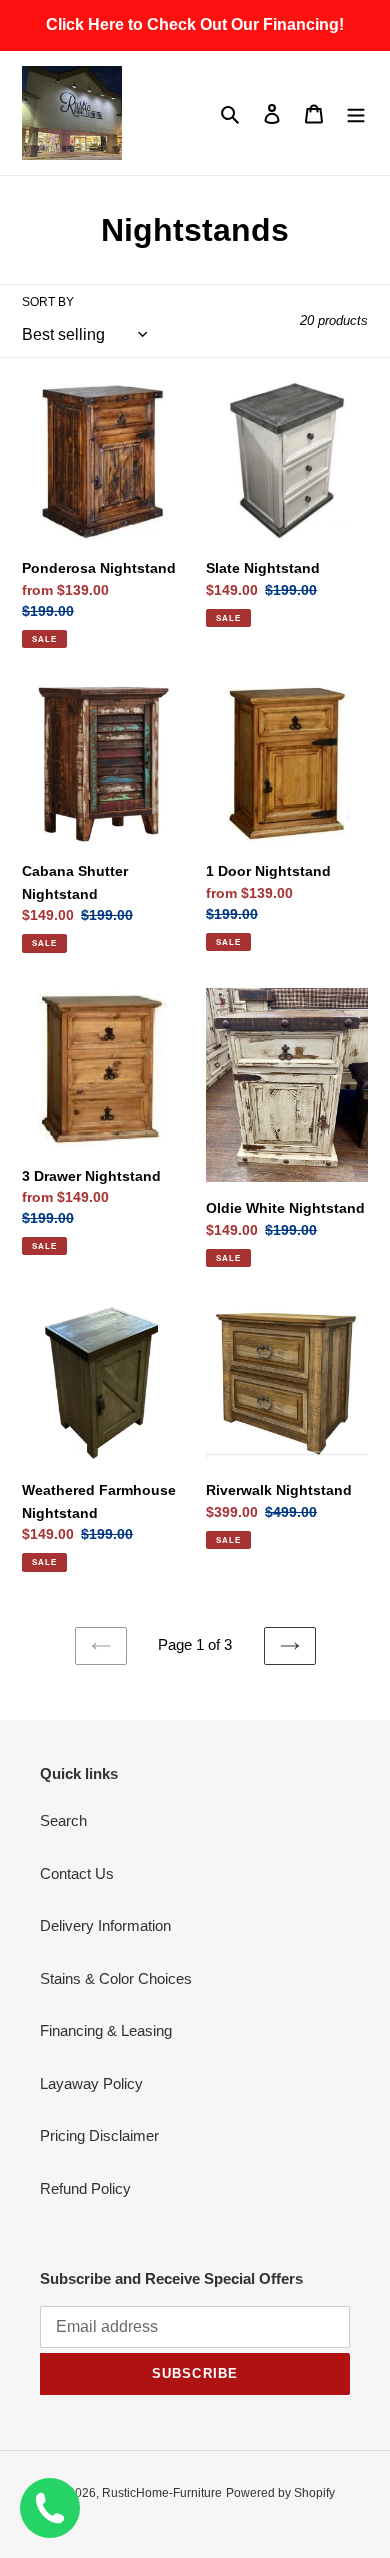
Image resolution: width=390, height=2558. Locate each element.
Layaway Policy (91, 2083)
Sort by (48, 302)
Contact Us (77, 1873)
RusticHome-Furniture (162, 2493)
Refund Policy (85, 2188)
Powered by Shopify (280, 2493)
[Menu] (356, 113)
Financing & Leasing (106, 2030)
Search (63, 1820)
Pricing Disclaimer (99, 2135)
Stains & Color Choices (116, 1978)
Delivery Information (105, 1925)
